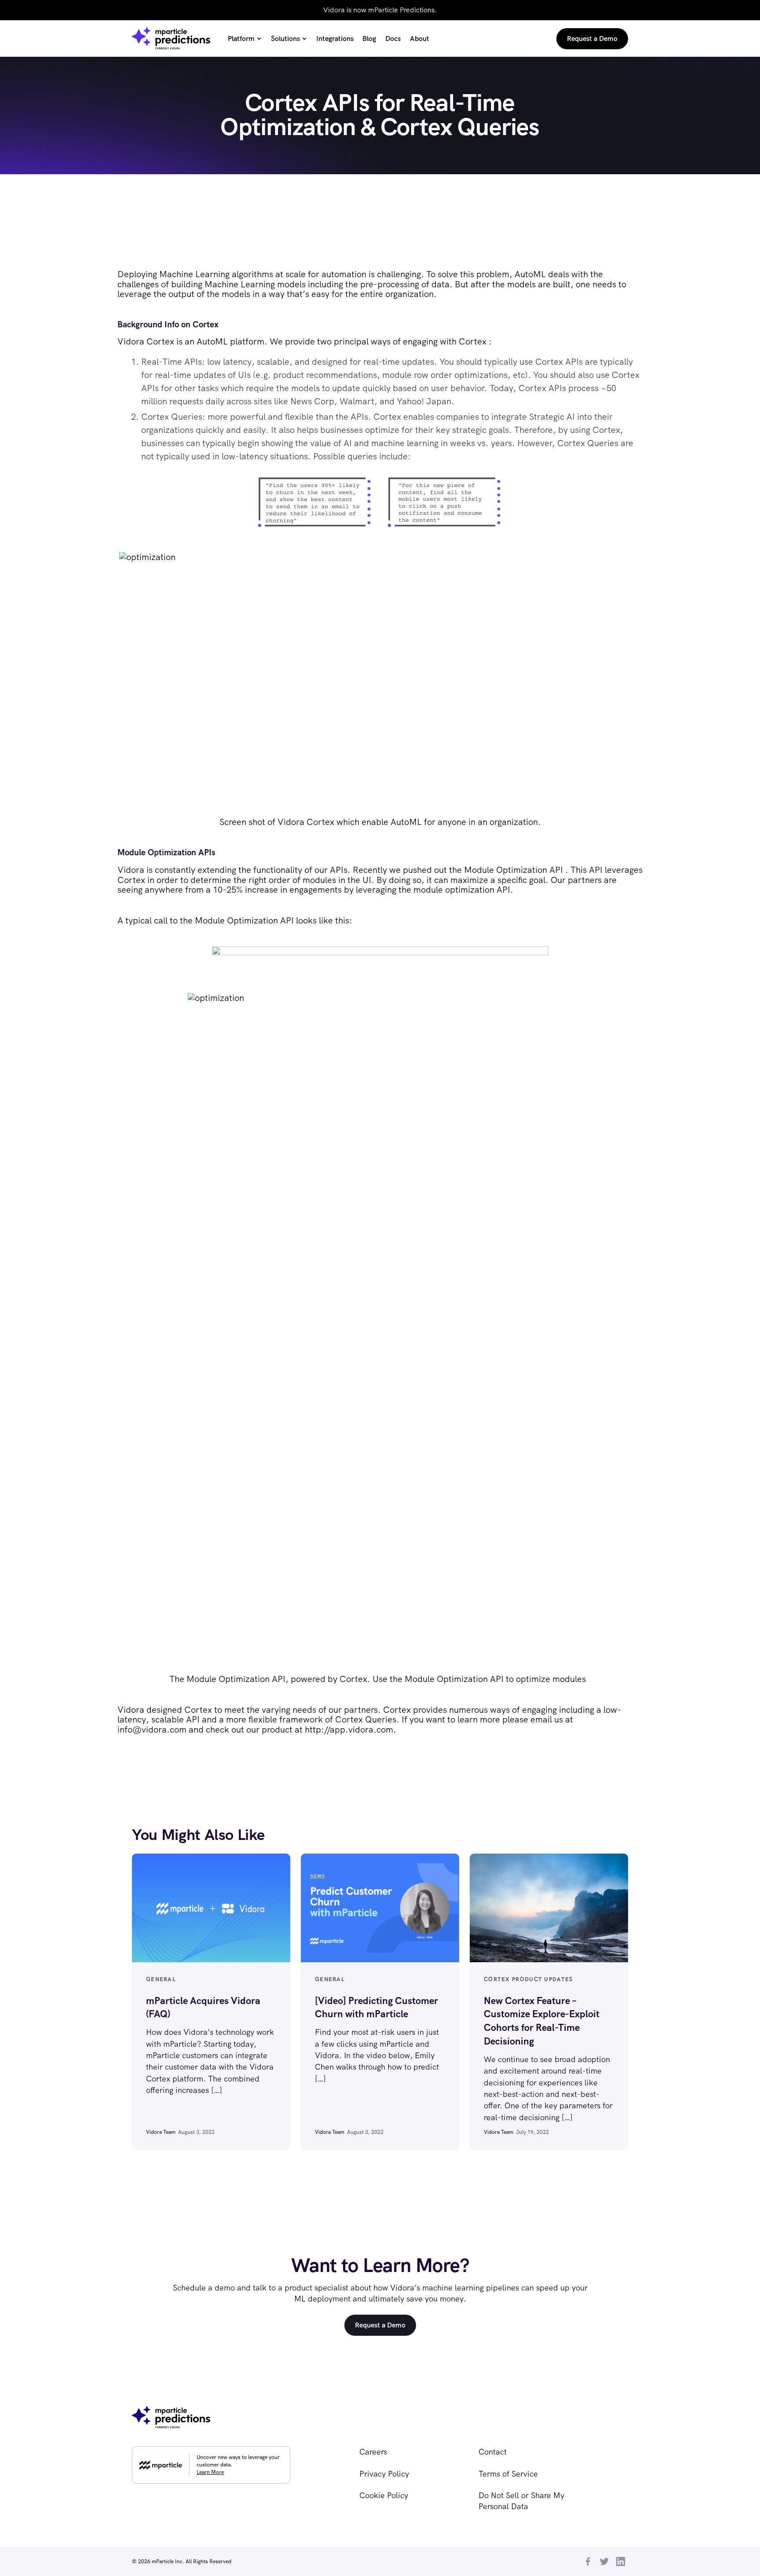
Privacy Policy (384, 2474)
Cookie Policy (384, 2495)
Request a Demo (380, 2325)
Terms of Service (508, 2474)
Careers (373, 2452)
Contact (493, 2452)
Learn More (210, 2472)
